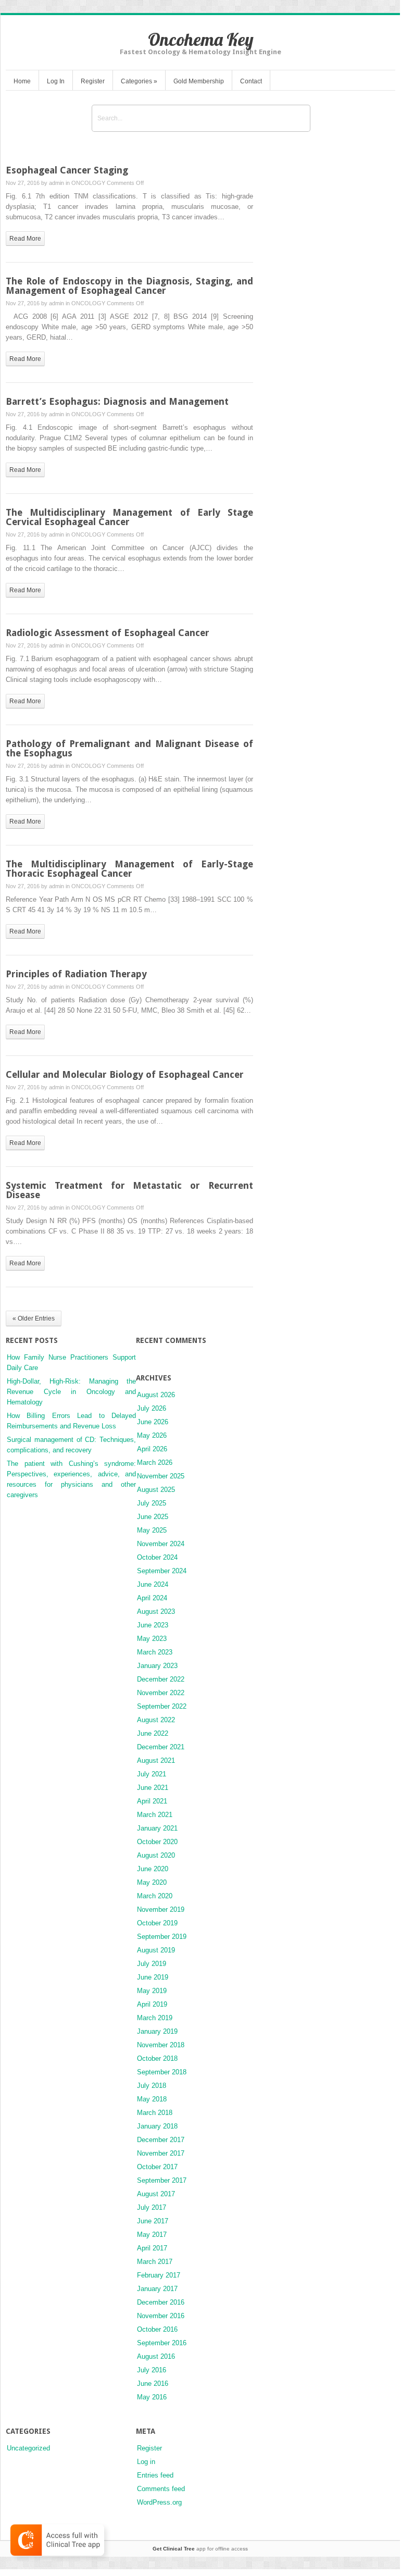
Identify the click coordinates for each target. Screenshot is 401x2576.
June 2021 (153, 1788)
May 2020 (152, 1882)
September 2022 (162, 1706)
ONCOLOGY (88, 183)
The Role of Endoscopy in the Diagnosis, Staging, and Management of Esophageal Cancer (129, 286)
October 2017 (157, 2167)
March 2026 (155, 1463)
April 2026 (152, 1449)
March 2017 (155, 2262)
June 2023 (153, 1625)
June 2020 (153, 1869)
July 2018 (152, 2086)
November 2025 (161, 1476)
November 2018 (161, 2045)
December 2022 (161, 1679)
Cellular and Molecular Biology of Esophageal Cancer (125, 1074)
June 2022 (153, 1733)
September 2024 (162, 1571)
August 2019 (156, 1950)
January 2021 (157, 1828)
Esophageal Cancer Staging (67, 170)
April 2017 (152, 2248)
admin (57, 183)
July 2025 (152, 1503)
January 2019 (157, 2031)
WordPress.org (159, 2502)
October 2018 (157, 2058)
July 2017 (152, 2207)
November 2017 (161, 2153)
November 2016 (161, 2316)
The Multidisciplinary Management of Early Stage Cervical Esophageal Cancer (129, 517)
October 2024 (157, 1557)
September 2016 (162, 2343)
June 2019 (153, 1977)
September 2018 (162, 2072)
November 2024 (161, 1544)
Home (22, 81)
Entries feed (155, 2475)
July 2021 (152, 1774)
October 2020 (157, 1842)
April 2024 (152, 1598)
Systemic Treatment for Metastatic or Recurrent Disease (129, 1190)
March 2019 (155, 2018)
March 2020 (155, 1896)
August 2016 (156, 2356)
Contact (251, 81)
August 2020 (156, 1855)
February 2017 (159, 2275)
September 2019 (162, 1937)
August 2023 (156, 1611)
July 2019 (152, 1964)
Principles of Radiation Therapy (76, 974)
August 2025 (156, 1490)
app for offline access (200, 2549)
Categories (139, 81)
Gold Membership (199, 81)
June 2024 (153, 1584)
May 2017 (152, 2235)
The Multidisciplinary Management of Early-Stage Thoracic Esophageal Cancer (129, 869)
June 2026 (153, 1422)
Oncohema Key (201, 39)
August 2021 (156, 1760)
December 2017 (161, 2140)
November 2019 (161, 1909)
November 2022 (161, 1693)
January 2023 (157, 1666)
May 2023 (152, 1639)
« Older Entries (34, 1318)
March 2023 (155, 1652)
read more (25, 239)
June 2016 (153, 2384)
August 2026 (156, 1395)
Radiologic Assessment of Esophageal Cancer (108, 633)
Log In (56, 81)
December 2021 (161, 1747)
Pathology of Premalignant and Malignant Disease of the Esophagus (129, 748)
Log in (146, 2462)
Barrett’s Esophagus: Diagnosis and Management (117, 401)
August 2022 (156, 1720)
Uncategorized (28, 2448)
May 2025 (152, 1530)
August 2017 (156, 2194)
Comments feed (161, 2489)
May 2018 (152, 2099)
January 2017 (157, 2289)
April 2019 (152, 2004)
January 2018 (157, 2126)
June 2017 (153, 2221)
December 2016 (161, 2302)
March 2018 (155, 2113)
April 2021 (152, 1801)
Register (93, 81)
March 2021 (155, 1815)
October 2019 (157, 1923)
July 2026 (152, 1408)
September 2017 (162, 2180)
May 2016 (152, 2397)
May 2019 (152, 1991)
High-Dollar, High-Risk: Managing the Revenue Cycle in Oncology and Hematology (71, 1392)
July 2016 (152, 2370)
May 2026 (152, 1435)
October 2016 (157, 2329)
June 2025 (153, 1517)
